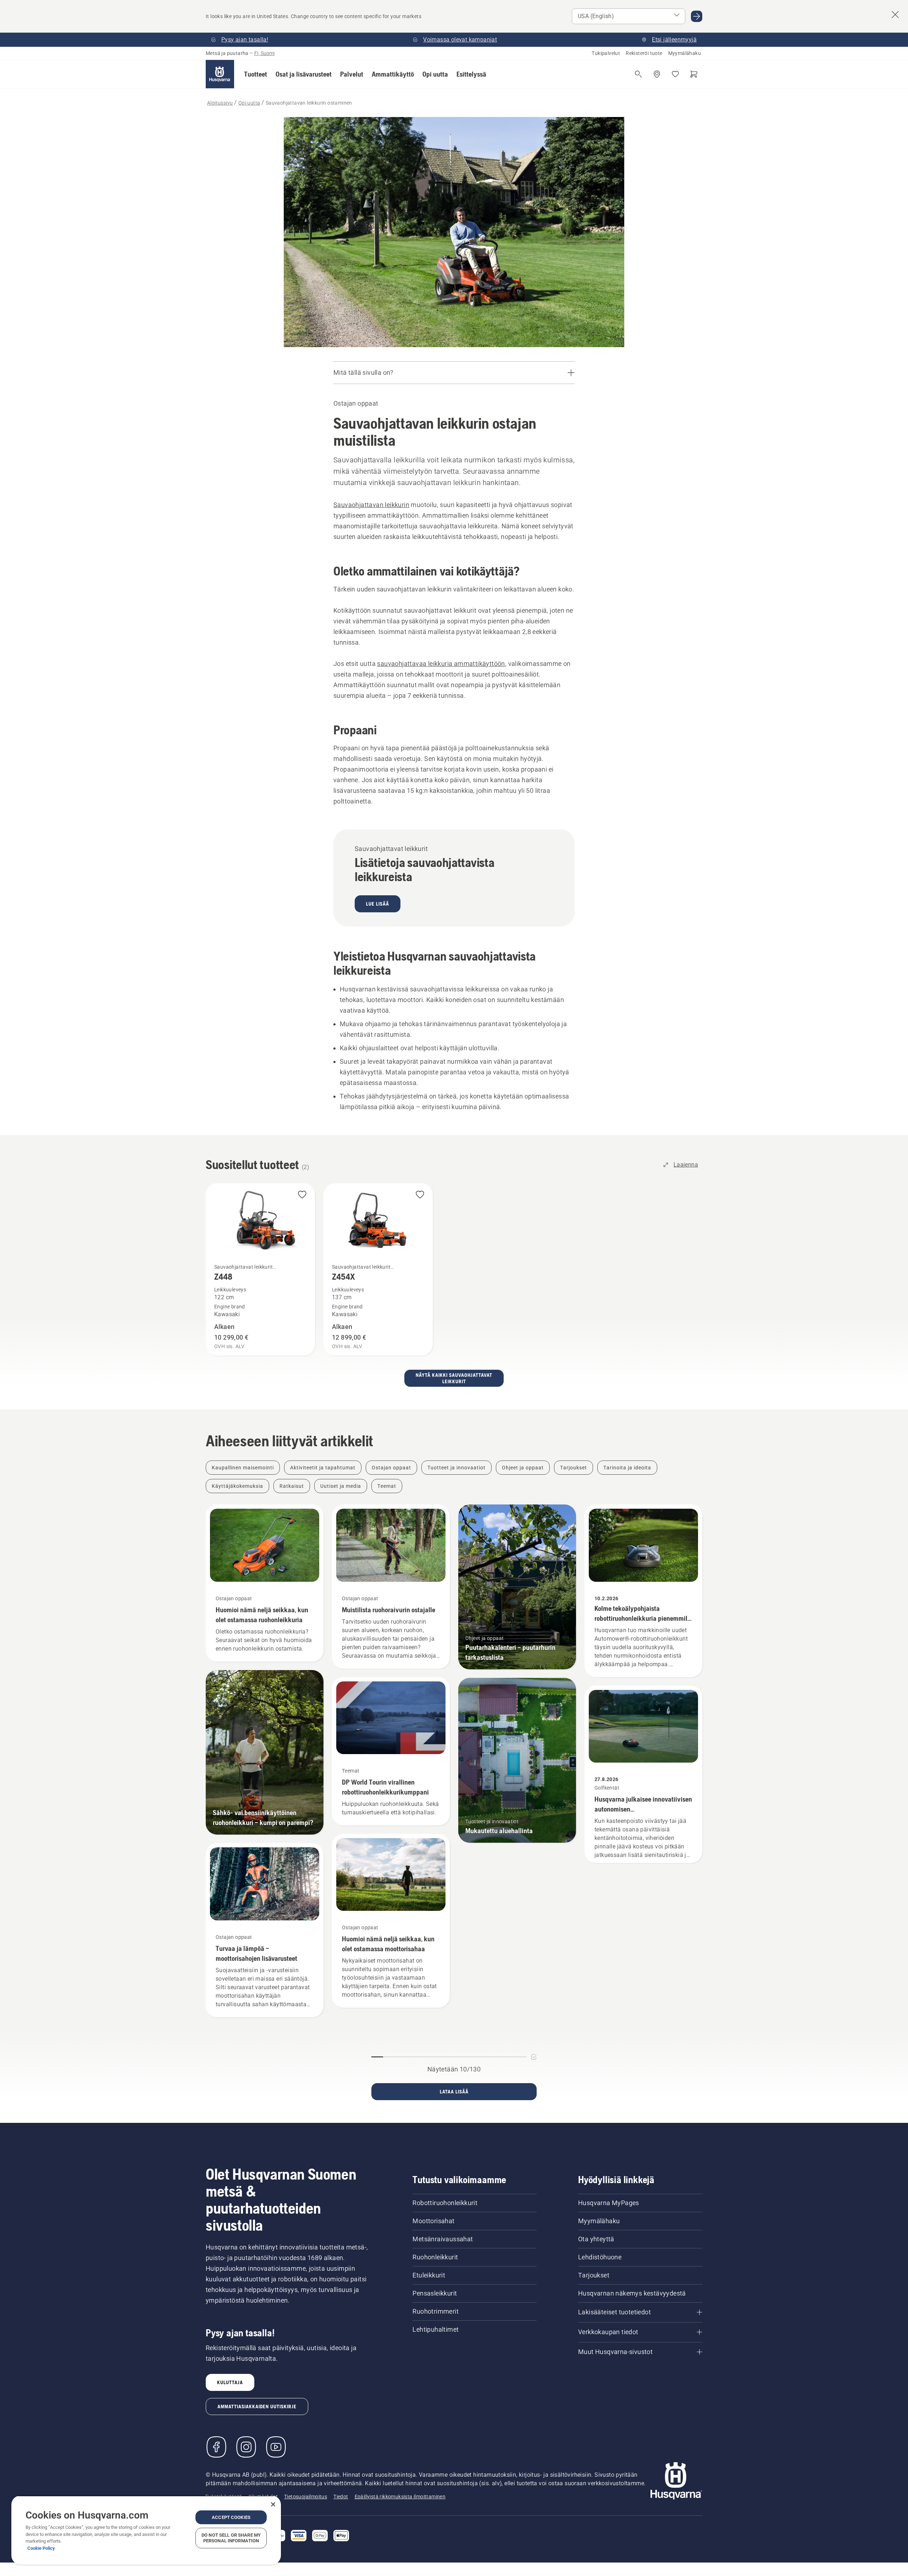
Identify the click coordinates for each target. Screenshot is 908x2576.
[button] (256, 74)
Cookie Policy (41, 2548)
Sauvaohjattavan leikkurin (371, 505)
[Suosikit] (675, 74)
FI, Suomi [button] (264, 53)
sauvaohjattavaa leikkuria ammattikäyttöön (441, 664)
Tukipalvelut (606, 53)
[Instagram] (246, 2447)
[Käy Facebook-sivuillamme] (216, 2447)
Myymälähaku (685, 53)
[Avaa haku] (638, 74)
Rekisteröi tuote (644, 53)
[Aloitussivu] (220, 74)
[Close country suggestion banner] (895, 15)
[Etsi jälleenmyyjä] (657, 74)
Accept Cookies (231, 2517)
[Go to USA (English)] (697, 16)
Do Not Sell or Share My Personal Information (231, 2538)
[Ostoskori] (694, 74)
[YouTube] (276, 2447)
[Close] (273, 2504)
